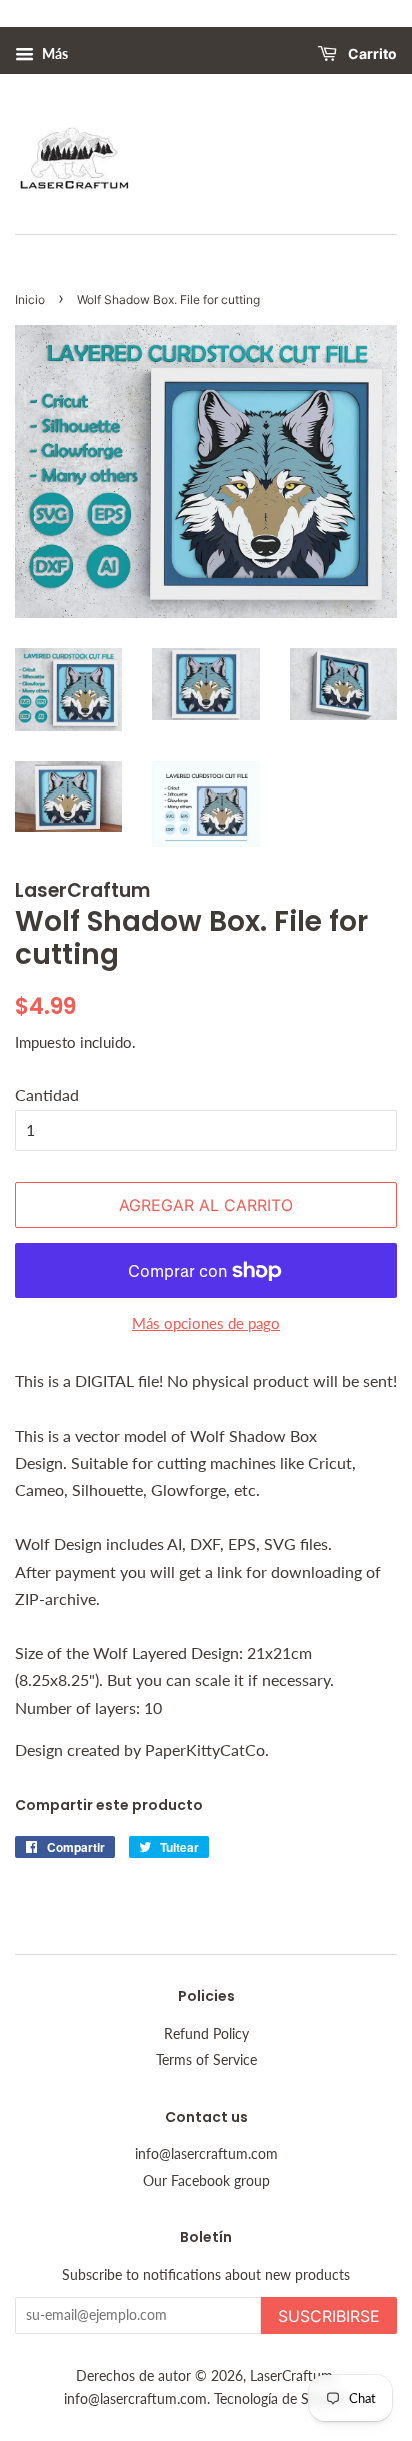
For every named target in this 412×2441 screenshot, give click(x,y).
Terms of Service (206, 2060)
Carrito (371, 54)
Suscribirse (329, 2316)
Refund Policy (206, 2034)
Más (53, 53)
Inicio (30, 299)
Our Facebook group (206, 2181)
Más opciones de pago (206, 1323)
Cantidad (47, 1094)
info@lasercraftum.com (206, 2154)
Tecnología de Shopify (281, 2399)
